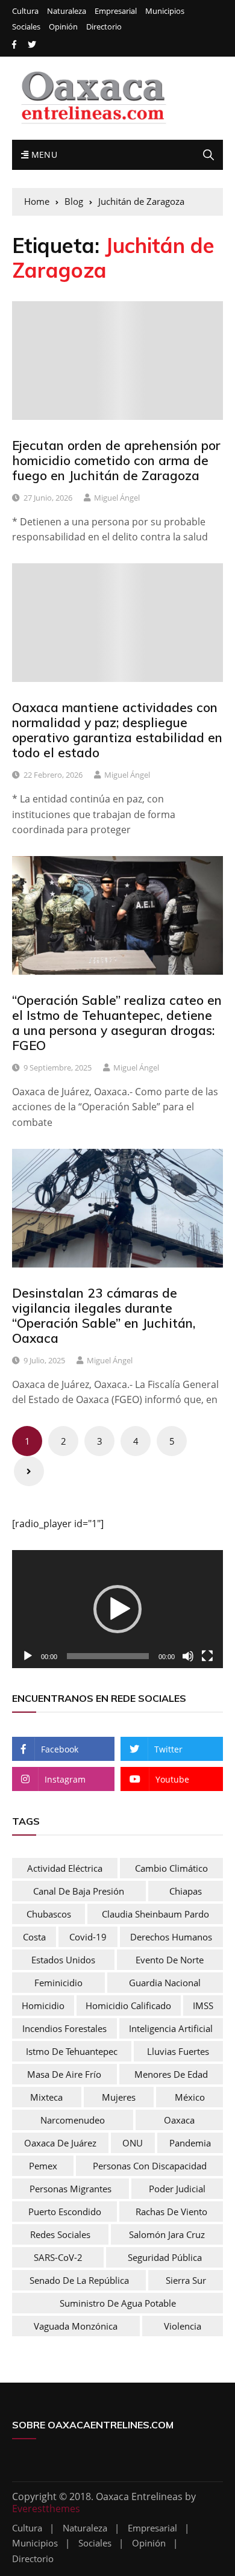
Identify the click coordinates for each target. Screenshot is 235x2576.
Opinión (63, 27)
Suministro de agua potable (118, 2303)
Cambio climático (171, 1868)
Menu (43, 155)
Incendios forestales (64, 2028)
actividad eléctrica (65, 1868)
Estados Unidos (63, 1960)
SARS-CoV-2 (58, 2257)
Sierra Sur (186, 2280)
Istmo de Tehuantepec (72, 2051)
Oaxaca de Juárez (60, 2143)
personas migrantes (70, 2189)
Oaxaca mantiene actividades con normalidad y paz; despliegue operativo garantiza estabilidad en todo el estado (117, 730)
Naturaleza (67, 11)
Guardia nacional (165, 1983)
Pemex (43, 2166)
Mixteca (46, 2097)
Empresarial (116, 11)
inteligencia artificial (171, 2028)
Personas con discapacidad (150, 2166)
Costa (34, 1937)
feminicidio (58, 1983)
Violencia (183, 2326)
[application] (117, 1609)
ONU (133, 2143)
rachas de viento (171, 2212)
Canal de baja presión (79, 1891)
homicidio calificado (128, 2005)
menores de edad (171, 2074)
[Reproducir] (28, 1656)
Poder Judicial (177, 2189)
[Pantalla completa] (207, 1656)
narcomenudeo (73, 2120)
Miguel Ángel (117, 498)
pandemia (190, 2143)
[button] (117, 1609)
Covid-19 (88, 1937)
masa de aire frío (64, 2074)
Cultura (25, 11)
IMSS (203, 2005)
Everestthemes (46, 2509)
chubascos (49, 1914)
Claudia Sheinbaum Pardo (155, 1914)
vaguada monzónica (76, 2326)
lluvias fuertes (178, 2051)
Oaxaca (179, 2120)
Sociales (26, 27)
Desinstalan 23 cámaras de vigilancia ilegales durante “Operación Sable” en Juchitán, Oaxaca (104, 1316)
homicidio (43, 2005)
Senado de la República (79, 2280)
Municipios (165, 11)
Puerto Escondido (65, 2212)
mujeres (119, 2097)
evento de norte (170, 1960)
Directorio (104, 27)
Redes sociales (60, 2234)
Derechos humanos (171, 1937)
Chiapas (186, 1891)
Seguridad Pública (165, 2257)
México (190, 2097)
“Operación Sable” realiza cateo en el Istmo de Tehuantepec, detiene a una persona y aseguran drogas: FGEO (117, 1023)
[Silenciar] (188, 1656)
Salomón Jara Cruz (167, 2234)
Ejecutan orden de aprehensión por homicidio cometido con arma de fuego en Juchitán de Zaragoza (116, 460)
